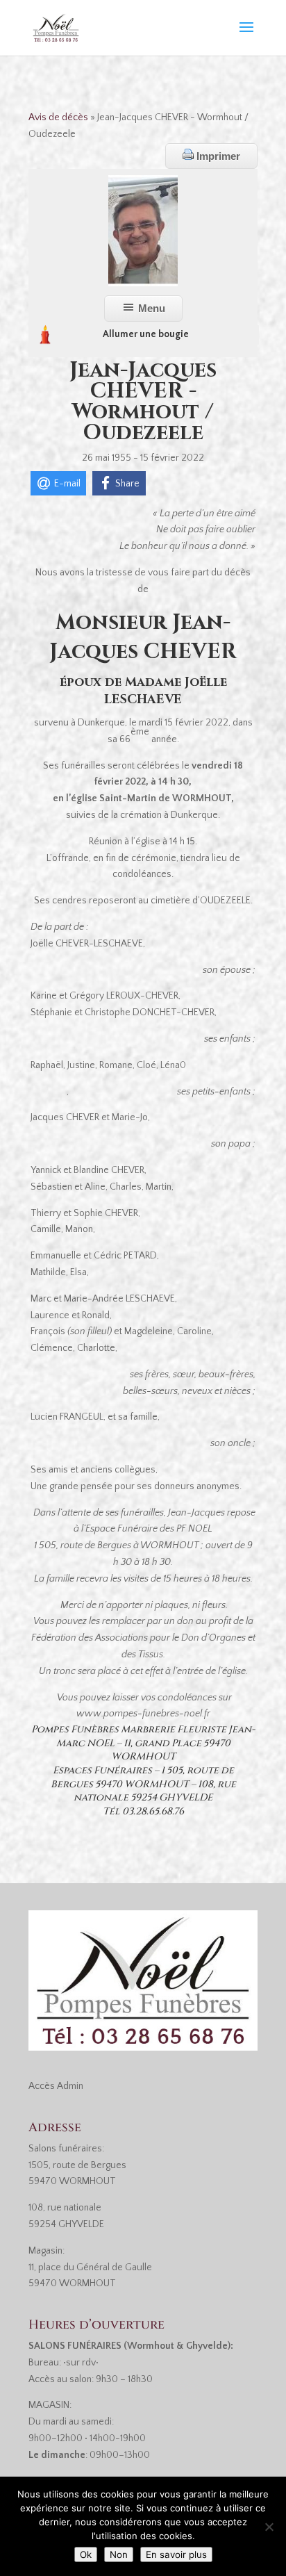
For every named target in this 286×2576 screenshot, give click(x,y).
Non (119, 2554)
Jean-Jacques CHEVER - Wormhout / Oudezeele (143, 402)
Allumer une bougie (146, 334)
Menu (150, 308)
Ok (86, 2554)
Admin (70, 2086)
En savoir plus (176, 2554)
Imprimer (217, 156)
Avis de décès (58, 117)
